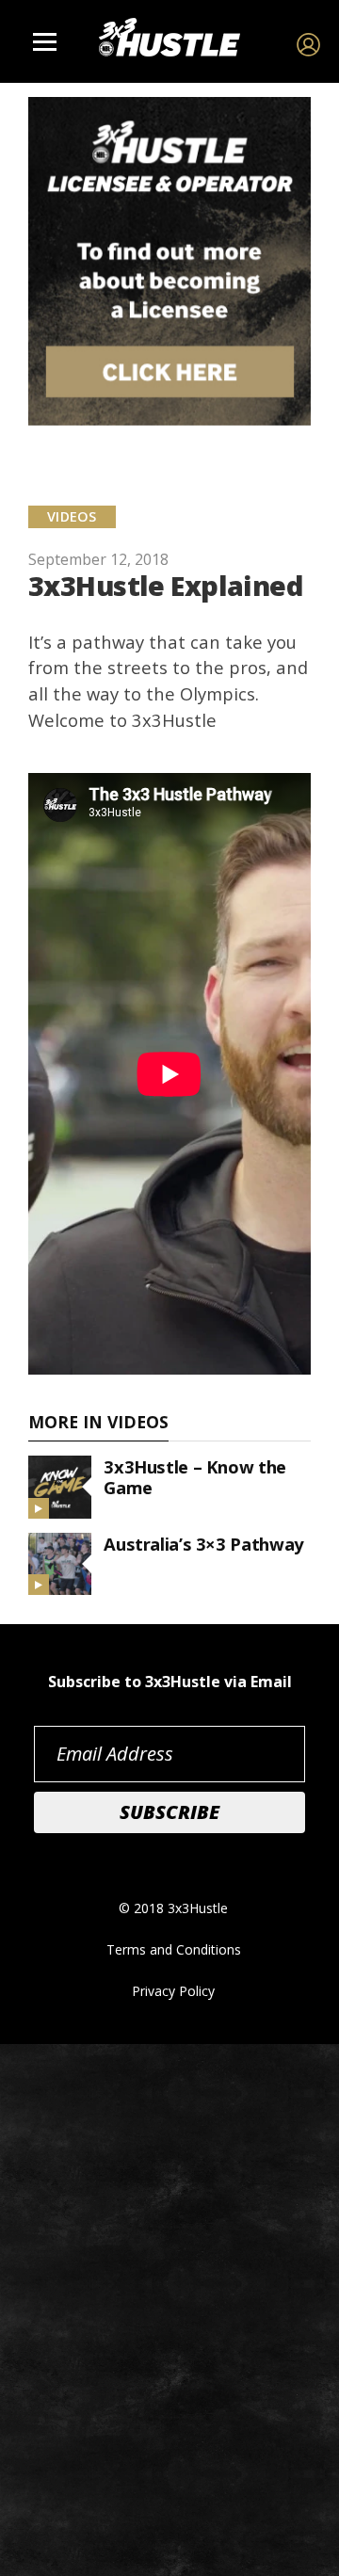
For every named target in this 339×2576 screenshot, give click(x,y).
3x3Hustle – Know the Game (195, 1477)
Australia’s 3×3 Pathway (203, 1544)
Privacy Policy (173, 1991)
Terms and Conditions (174, 1949)
